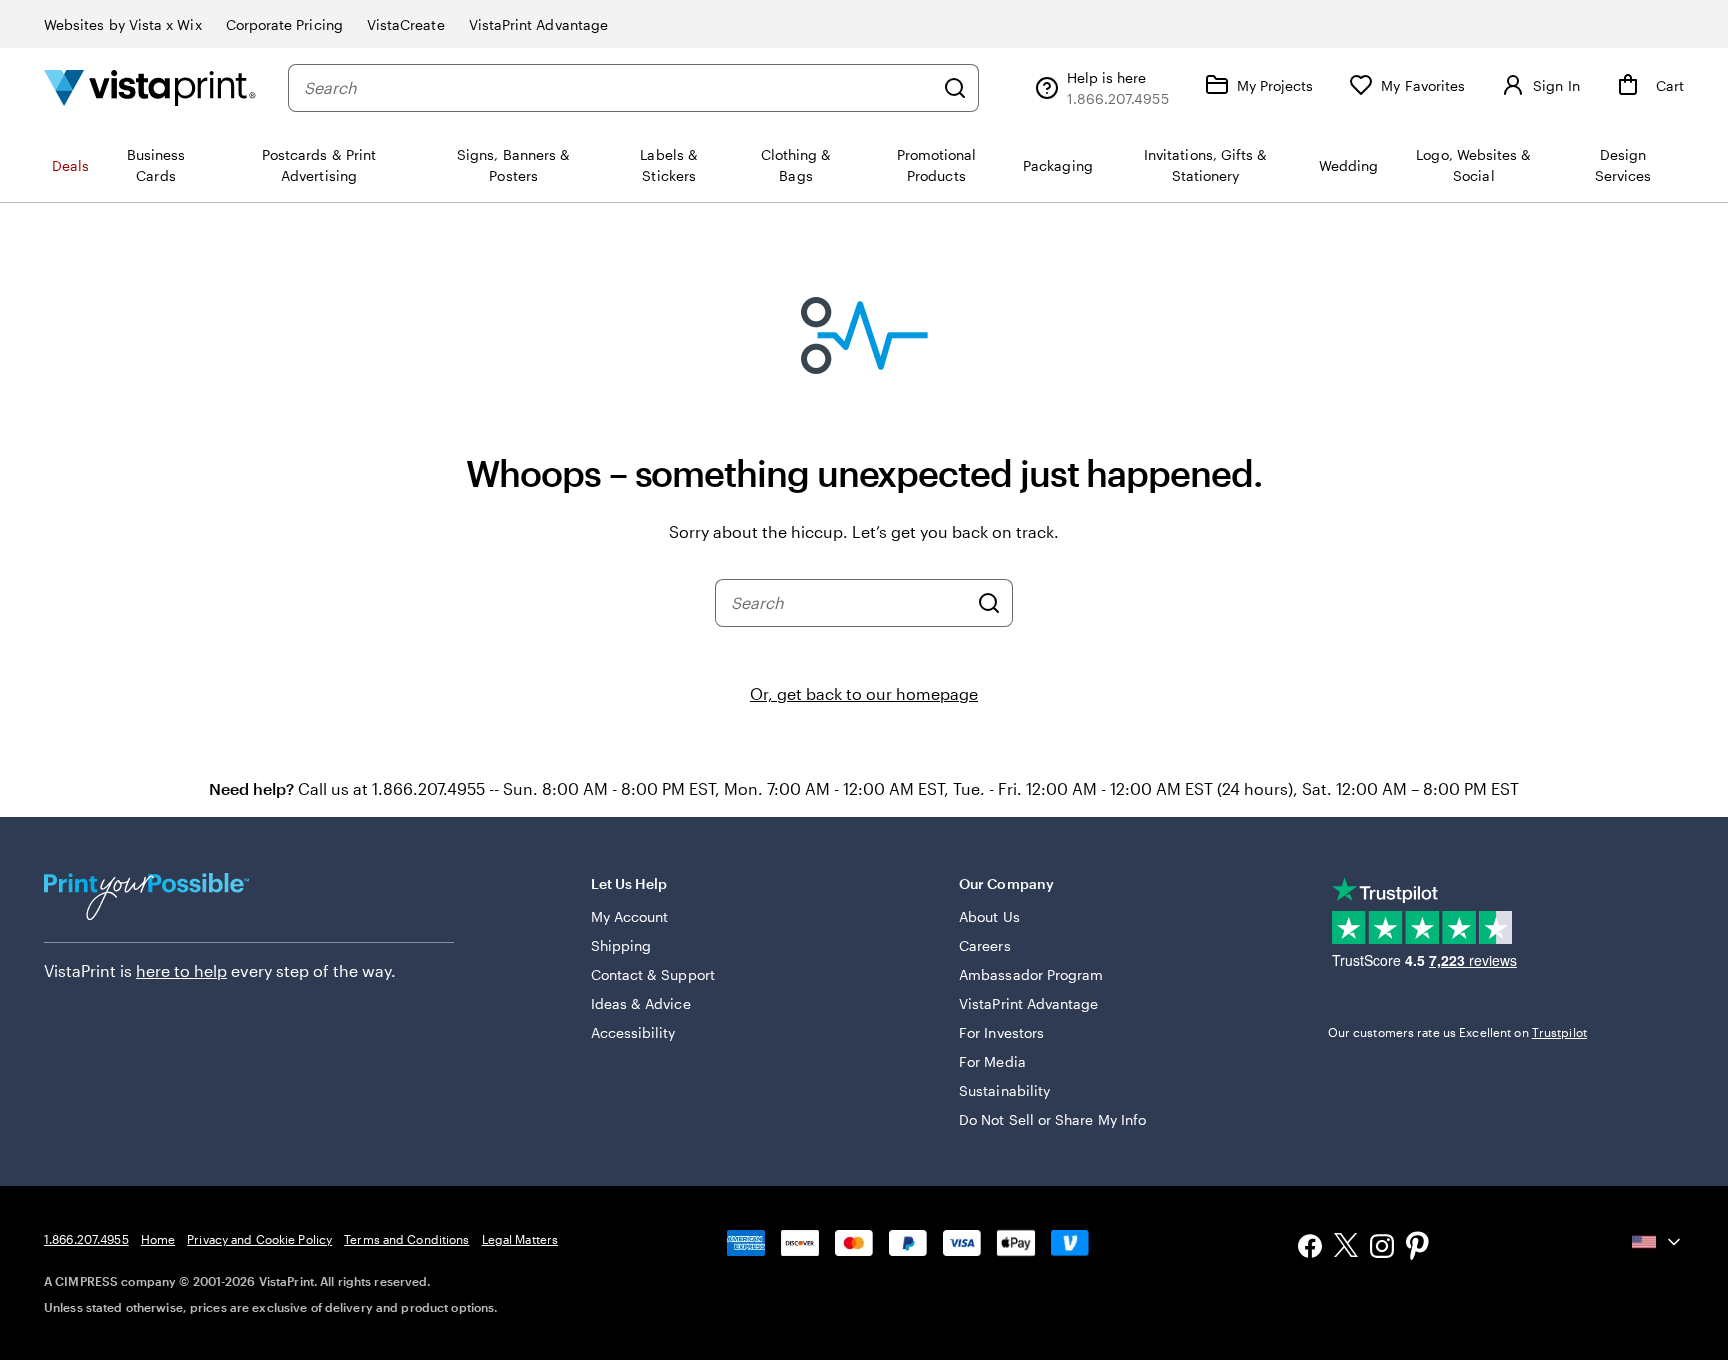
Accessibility (633, 1032)
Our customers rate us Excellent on (1457, 1032)
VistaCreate (406, 24)
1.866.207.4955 (86, 1239)
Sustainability (1004, 1090)
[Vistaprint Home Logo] (150, 87)
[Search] (955, 88)
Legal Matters (520, 1239)
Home (158, 1239)
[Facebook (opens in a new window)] (1310, 1248)
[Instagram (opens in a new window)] (1382, 1248)
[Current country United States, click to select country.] (1658, 1242)
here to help (181, 970)
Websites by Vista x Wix (123, 24)
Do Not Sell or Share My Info (1052, 1119)
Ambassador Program (1031, 974)
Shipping (621, 945)
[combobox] (618, 88)
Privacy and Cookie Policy (259, 1239)
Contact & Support (653, 974)
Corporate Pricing (284, 24)
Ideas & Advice (641, 1003)
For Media (992, 1061)
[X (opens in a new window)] (1346, 1248)
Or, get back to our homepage (864, 693)
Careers (985, 945)
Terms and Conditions (406, 1239)
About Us (989, 916)
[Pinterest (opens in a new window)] (1418, 1248)
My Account (630, 916)
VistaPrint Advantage (538, 24)
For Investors (1001, 1032)
